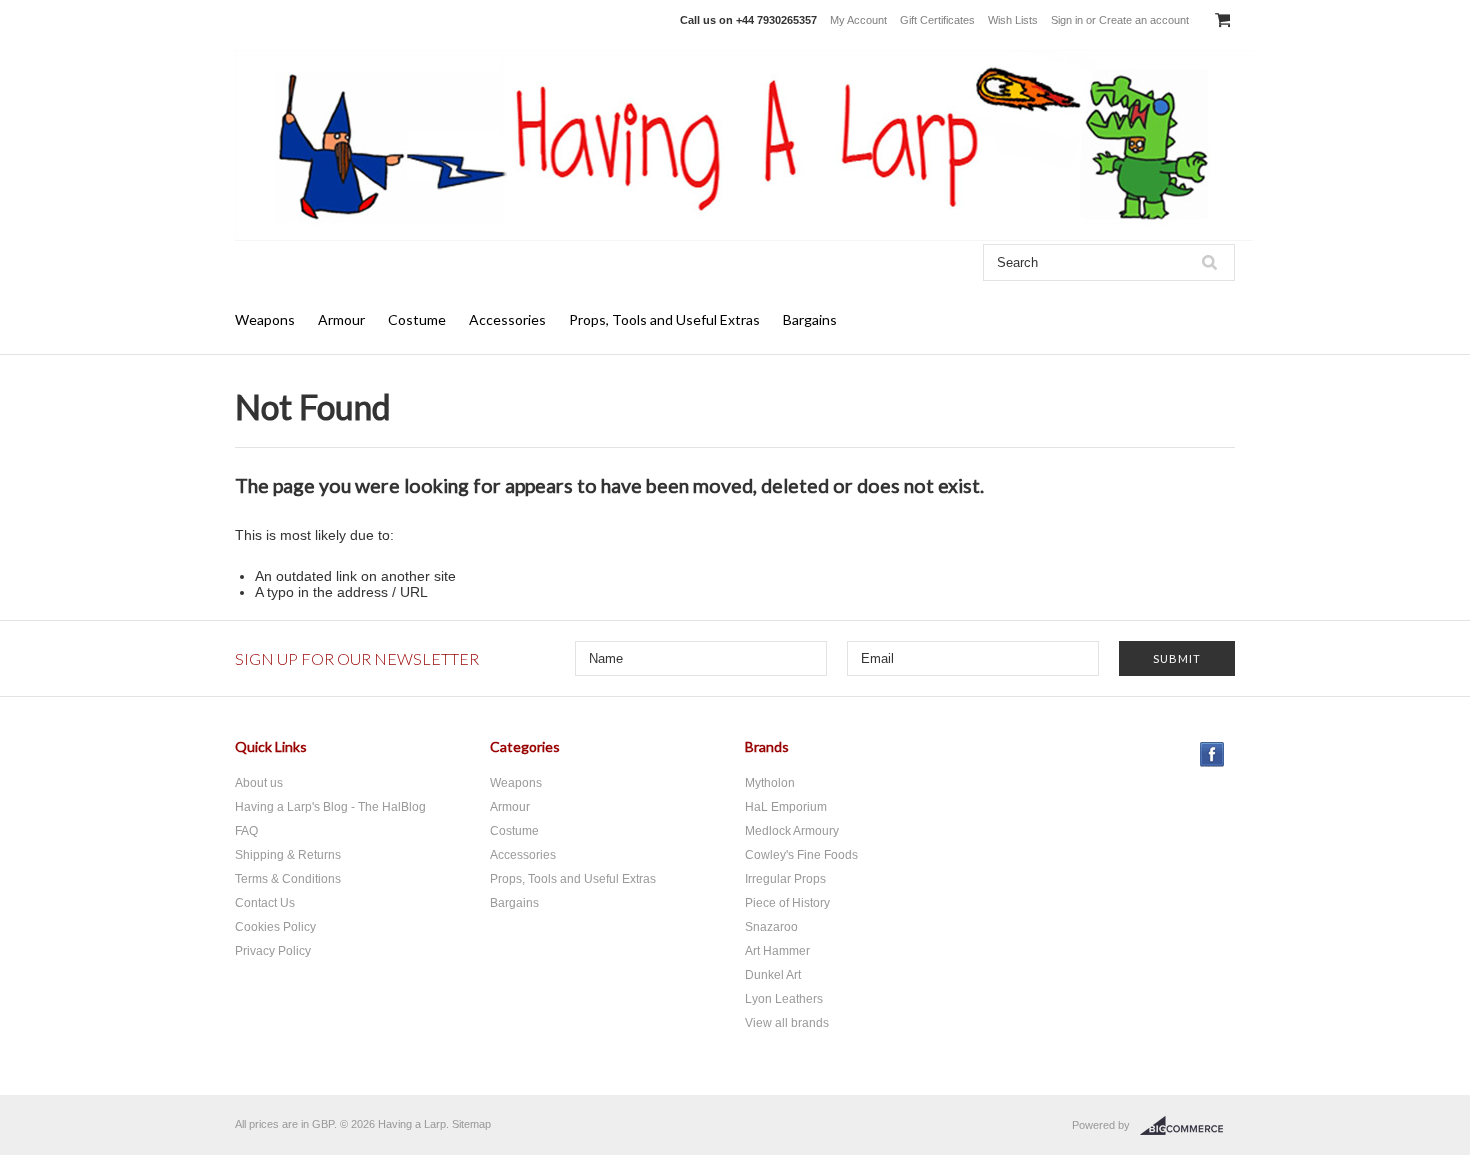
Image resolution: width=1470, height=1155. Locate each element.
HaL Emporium (786, 807)
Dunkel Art (773, 975)
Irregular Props (785, 879)
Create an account (1144, 20)
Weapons (265, 319)
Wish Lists (1013, 20)
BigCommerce (1187, 1126)
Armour (341, 319)
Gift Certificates (937, 20)
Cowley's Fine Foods (801, 855)
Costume (417, 319)
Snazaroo (771, 927)
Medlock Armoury (792, 831)
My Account (858, 20)
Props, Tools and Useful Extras (664, 319)
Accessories (507, 319)
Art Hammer (777, 951)
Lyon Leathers (784, 999)
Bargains (810, 319)
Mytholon (770, 783)
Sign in (1067, 20)
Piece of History (787, 903)
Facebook (1212, 754)
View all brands (787, 1023)
